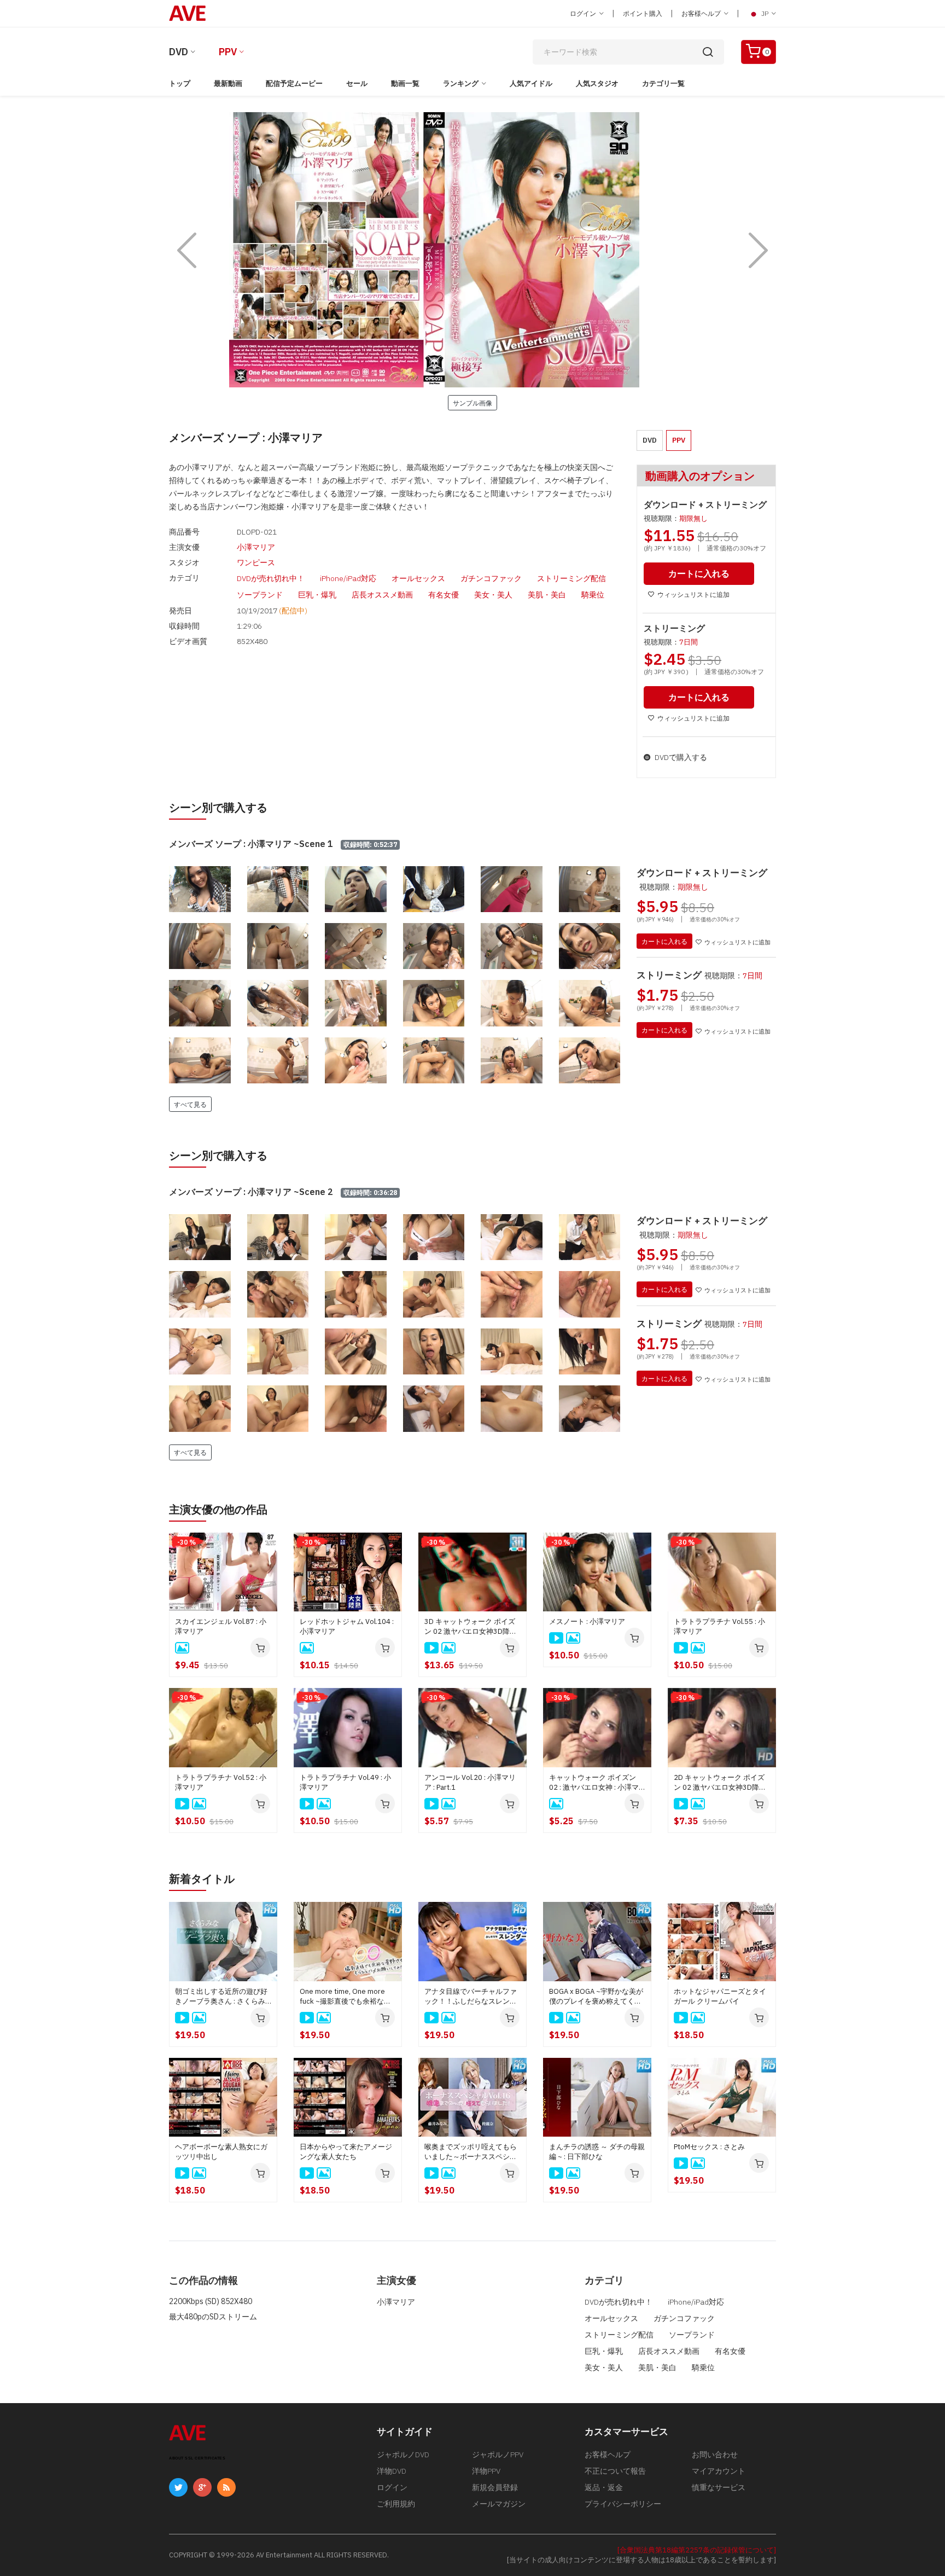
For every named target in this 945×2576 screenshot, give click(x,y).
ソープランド (260, 595)
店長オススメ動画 (382, 595)
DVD (179, 52)
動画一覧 (405, 83)
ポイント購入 (643, 13)
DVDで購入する (680, 757)
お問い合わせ (715, 2455)
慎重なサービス (719, 2487)
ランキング (461, 83)
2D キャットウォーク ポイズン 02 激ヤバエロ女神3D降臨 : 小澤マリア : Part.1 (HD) (722, 1783)
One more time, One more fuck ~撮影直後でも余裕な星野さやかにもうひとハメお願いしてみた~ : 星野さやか (346, 1997)
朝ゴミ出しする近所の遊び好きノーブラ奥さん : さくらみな (221, 1997)
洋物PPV (486, 2471)
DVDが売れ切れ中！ (271, 578)
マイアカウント (719, 2471)
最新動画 (228, 83)
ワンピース (256, 562)
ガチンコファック (491, 578)
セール (357, 83)
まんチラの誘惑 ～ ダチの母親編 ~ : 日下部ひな (597, 2152)
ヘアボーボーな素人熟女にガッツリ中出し (221, 2152)
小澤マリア (256, 547)
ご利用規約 (396, 2504)
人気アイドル (531, 83)
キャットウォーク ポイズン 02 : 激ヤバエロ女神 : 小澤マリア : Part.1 (594, 1783)
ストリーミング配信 (571, 578)
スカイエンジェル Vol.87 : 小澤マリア (221, 1626)
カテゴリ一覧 (663, 83)
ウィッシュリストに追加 (693, 594)
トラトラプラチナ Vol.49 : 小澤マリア (345, 1782)
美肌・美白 (547, 595)
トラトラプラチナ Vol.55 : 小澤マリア (719, 1626)
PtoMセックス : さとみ (709, 2147)
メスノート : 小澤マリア (587, 1621)
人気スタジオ (597, 83)
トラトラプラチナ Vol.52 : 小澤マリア (221, 1782)
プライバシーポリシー (623, 2504)
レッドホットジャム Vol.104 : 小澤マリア (347, 1626)
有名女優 (444, 595)
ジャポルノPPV (498, 2455)
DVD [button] (650, 440)
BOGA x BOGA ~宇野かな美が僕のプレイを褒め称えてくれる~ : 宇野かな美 (596, 1997)
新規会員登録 (495, 2487)
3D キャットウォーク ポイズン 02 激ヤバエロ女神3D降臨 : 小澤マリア (472, 1627)
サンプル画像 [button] (472, 403)
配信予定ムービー (294, 83)
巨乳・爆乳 (317, 595)
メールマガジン (499, 2504)
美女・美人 (493, 595)
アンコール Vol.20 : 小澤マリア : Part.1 (470, 1782)
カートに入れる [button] (699, 573)
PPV (228, 52)
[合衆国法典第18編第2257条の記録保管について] (697, 2550)
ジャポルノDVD (403, 2455)
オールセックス (418, 578)
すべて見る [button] (190, 1104)
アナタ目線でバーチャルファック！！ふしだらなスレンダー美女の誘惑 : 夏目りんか (471, 1997)
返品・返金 (604, 2487)
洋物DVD (392, 2471)
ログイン (584, 13)
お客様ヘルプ (702, 13)
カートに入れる (664, 941)
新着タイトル (202, 1879)
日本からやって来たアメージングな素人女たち (346, 2152)
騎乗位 (593, 595)
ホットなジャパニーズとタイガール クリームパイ (720, 1996)
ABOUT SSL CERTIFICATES (197, 2458)
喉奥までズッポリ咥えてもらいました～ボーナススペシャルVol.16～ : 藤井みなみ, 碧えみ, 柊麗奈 (471, 2152)
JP (765, 13)
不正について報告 (615, 2471)
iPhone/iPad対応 (348, 578)
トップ (180, 83)
